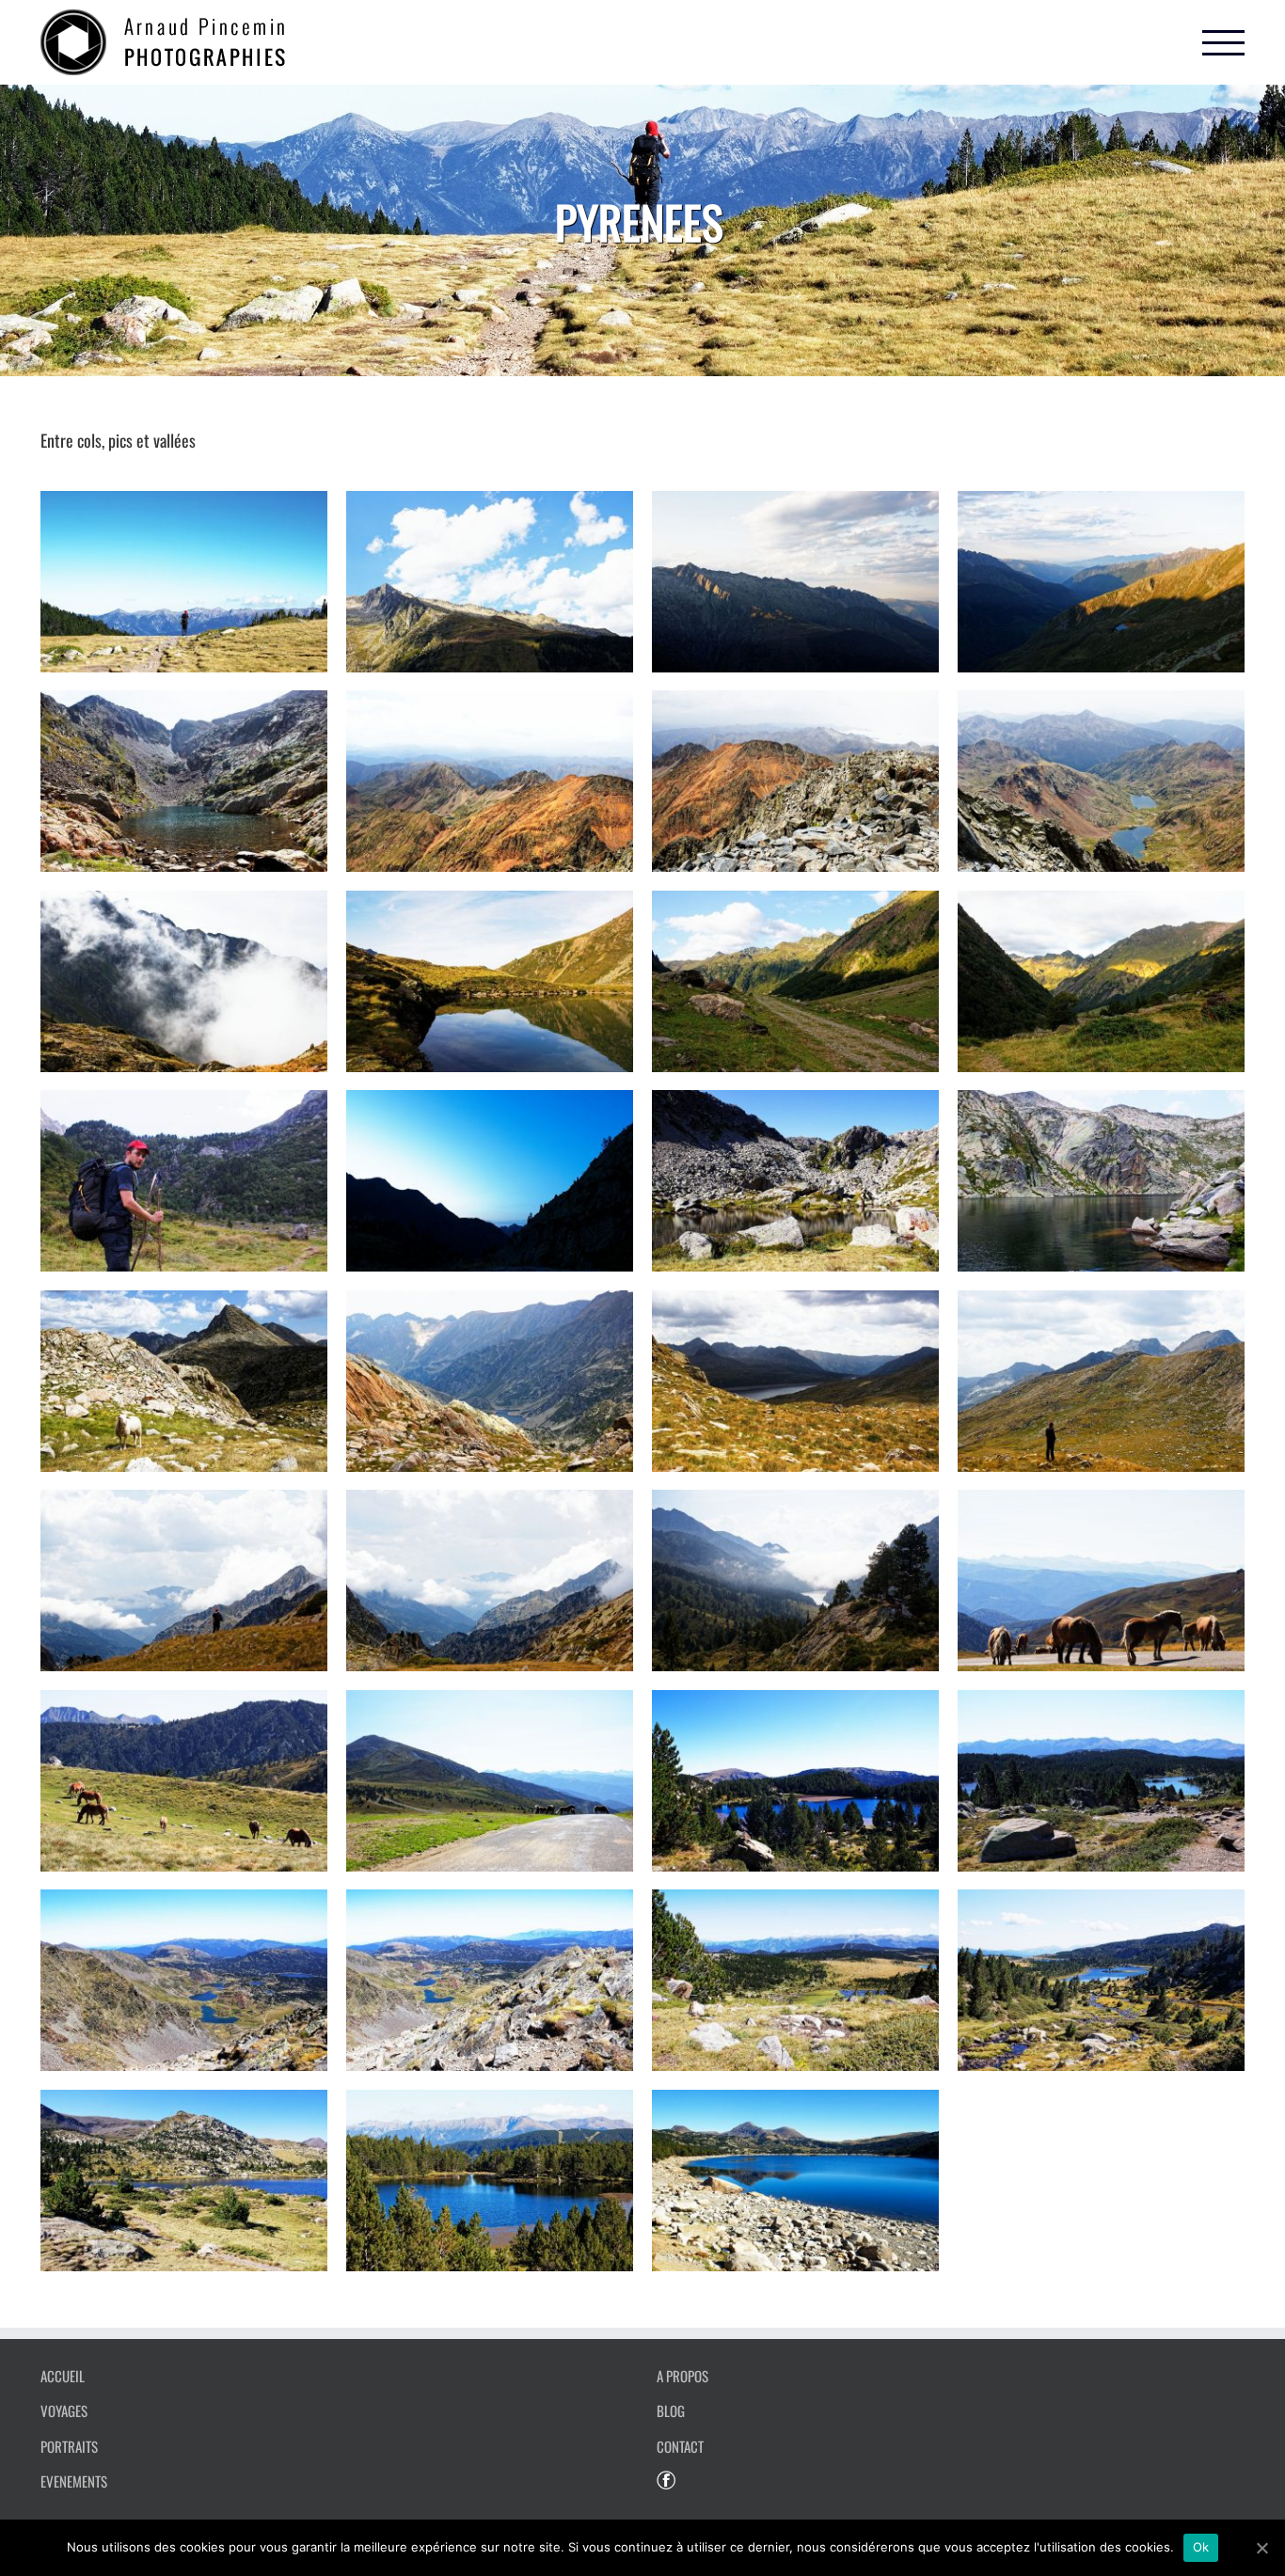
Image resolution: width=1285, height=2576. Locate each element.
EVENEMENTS (74, 2481)
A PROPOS (682, 2376)
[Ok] (1261, 2548)
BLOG (671, 2410)
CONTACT (680, 2446)
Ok (1201, 2547)
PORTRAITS (69, 2446)
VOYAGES (64, 2410)
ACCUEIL (63, 2376)
